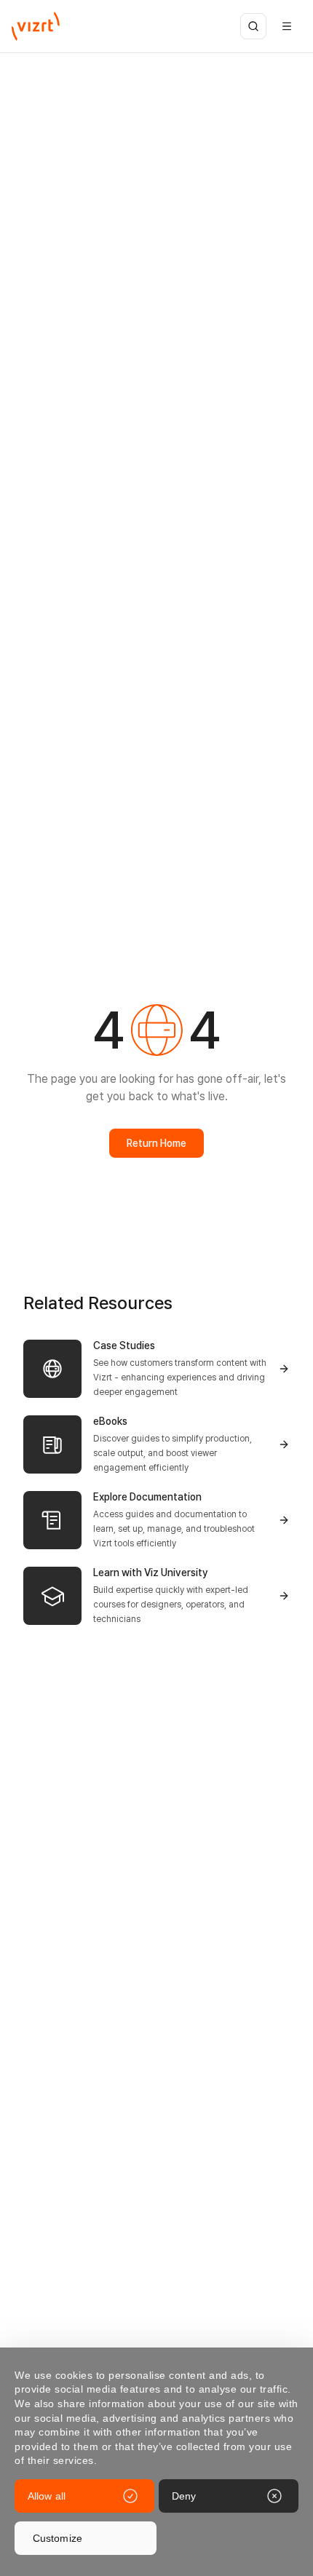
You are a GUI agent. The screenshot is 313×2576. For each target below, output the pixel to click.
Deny (184, 2496)
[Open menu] (287, 26)
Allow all (47, 2496)
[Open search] (253, 26)
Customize (58, 2538)
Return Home (156, 1143)
